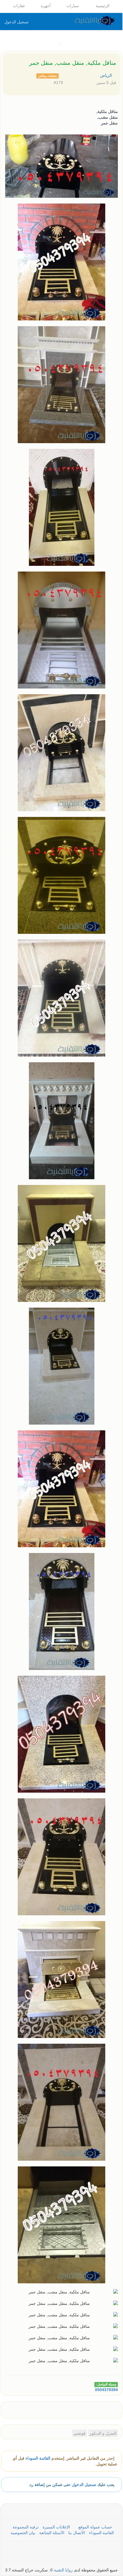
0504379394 (106, 2390)
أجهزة (46, 6)
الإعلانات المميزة (57, 2527)
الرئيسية (103, 6)
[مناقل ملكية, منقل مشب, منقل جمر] (15, 2409)
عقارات (20, 6)
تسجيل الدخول (16, 22)
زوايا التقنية (63, 2570)
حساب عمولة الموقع (95, 2527)
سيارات (73, 6)
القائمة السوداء (38, 2458)
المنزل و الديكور (103, 2433)
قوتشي (80, 2433)
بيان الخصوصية (23, 2533)
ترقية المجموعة (26, 2527)
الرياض (107, 75)
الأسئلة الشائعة (52, 2533)
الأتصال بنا (77, 2533)
